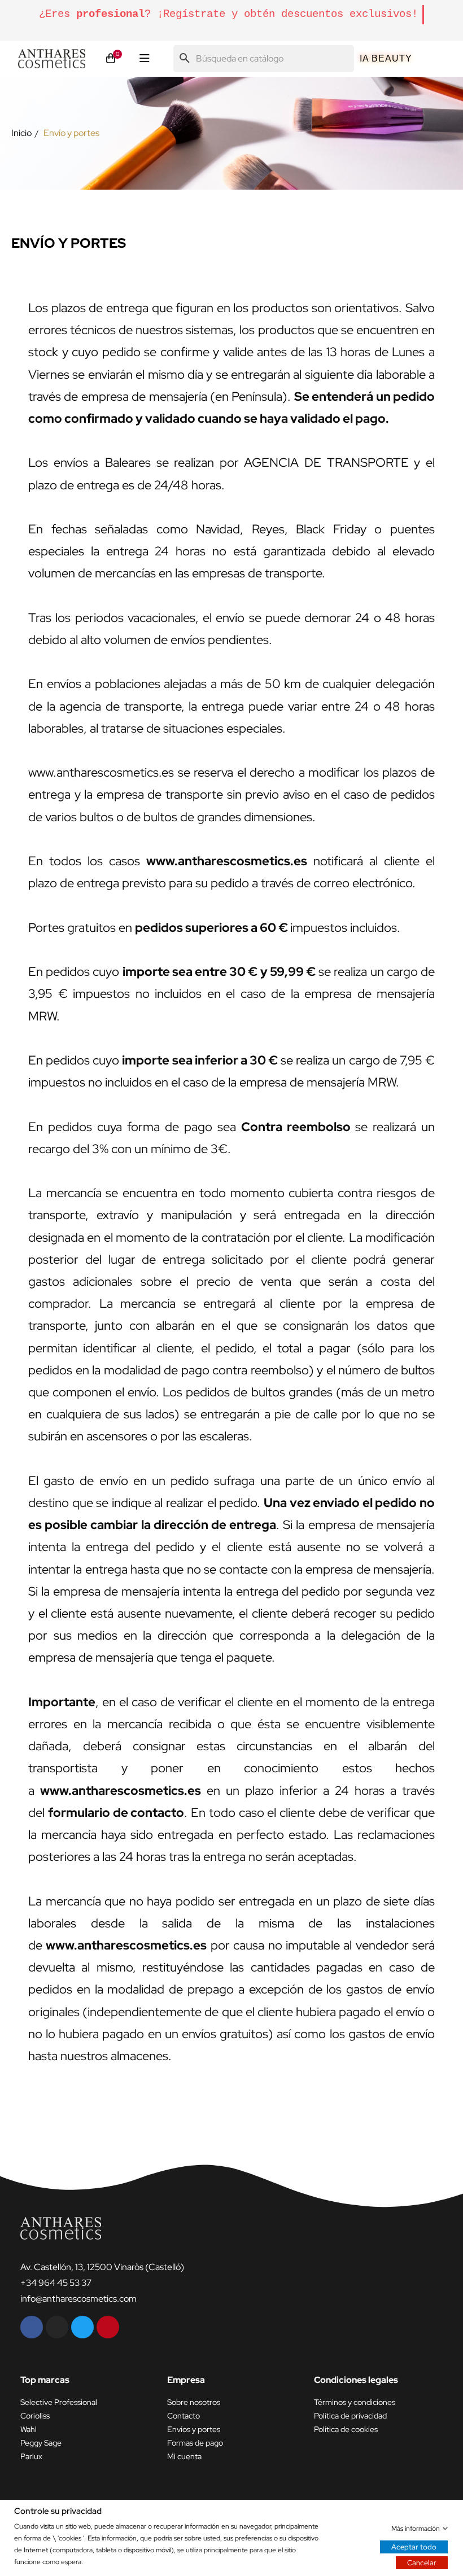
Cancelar (422, 2562)
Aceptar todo (414, 2546)
